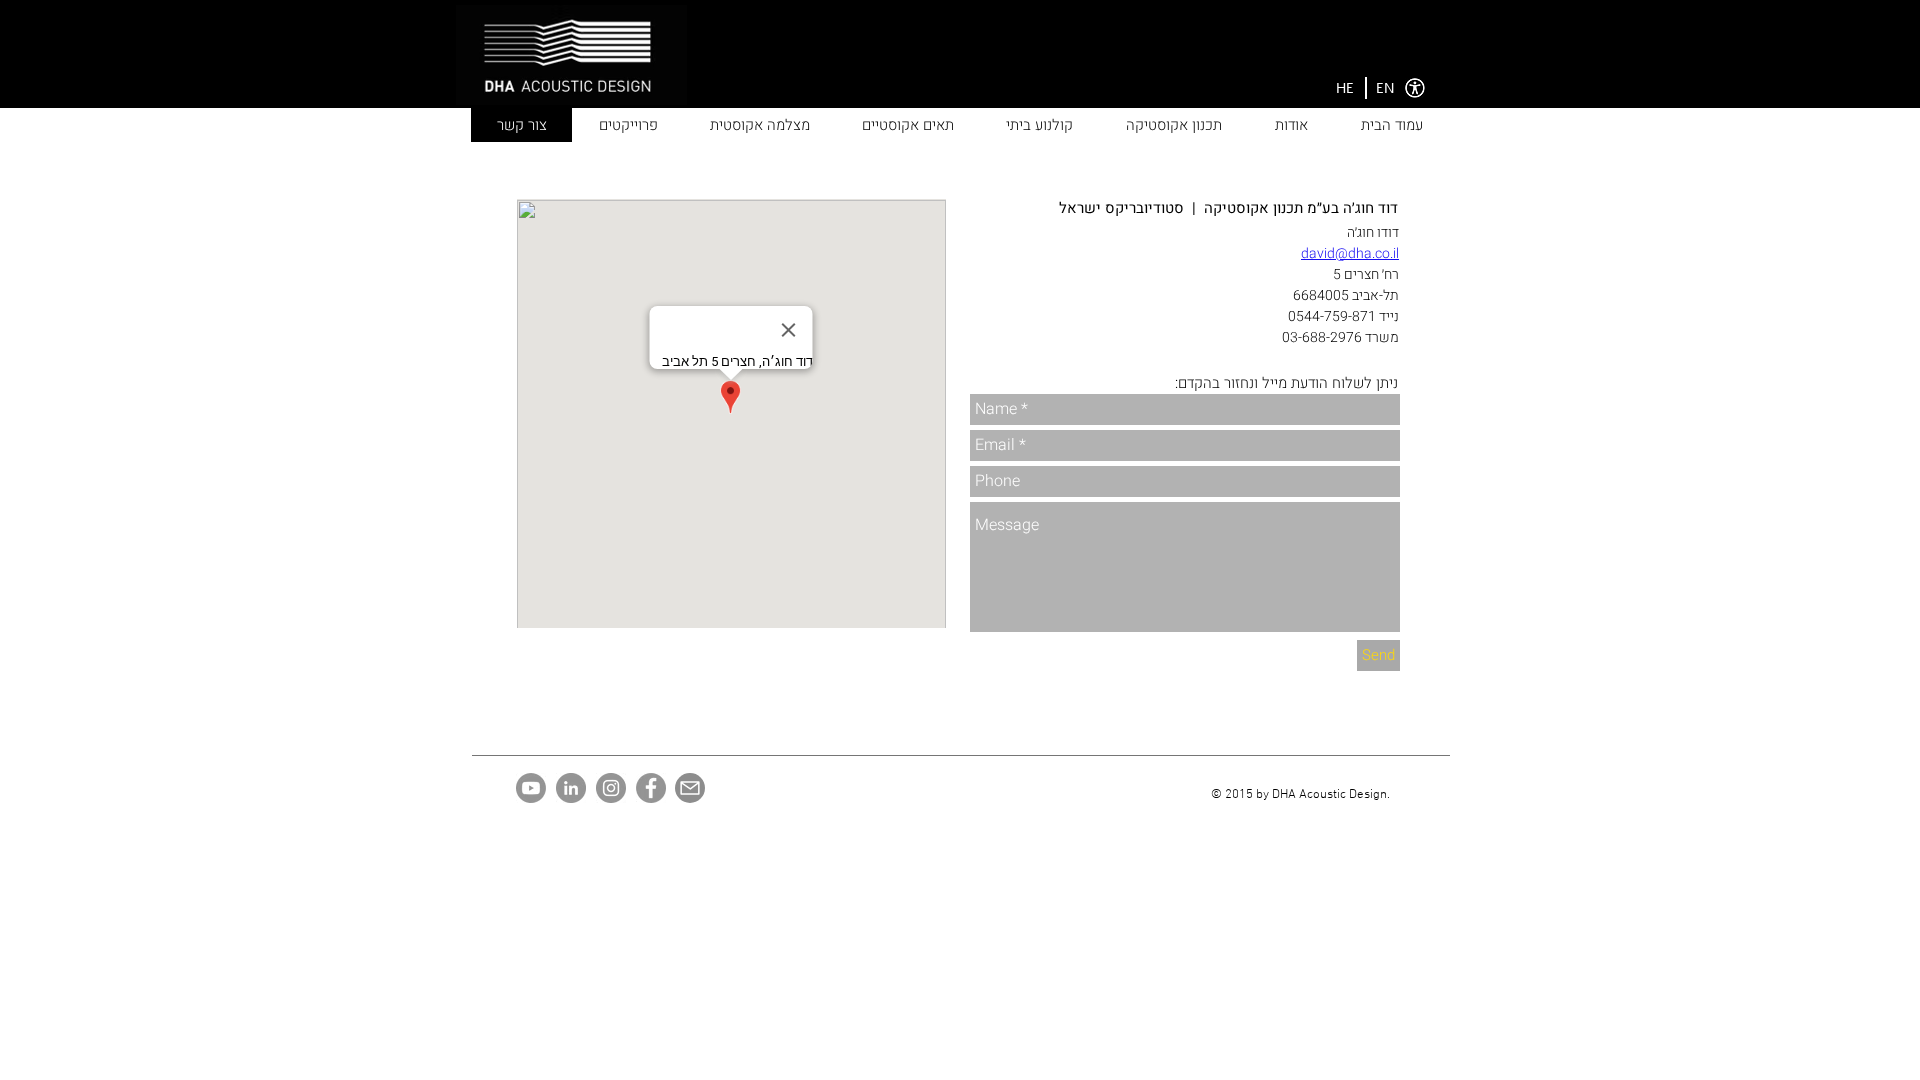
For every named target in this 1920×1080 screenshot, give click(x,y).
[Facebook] (651, 788)
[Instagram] (611, 788)
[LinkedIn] (571, 788)
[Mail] (690, 788)
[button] (1345, 89)
